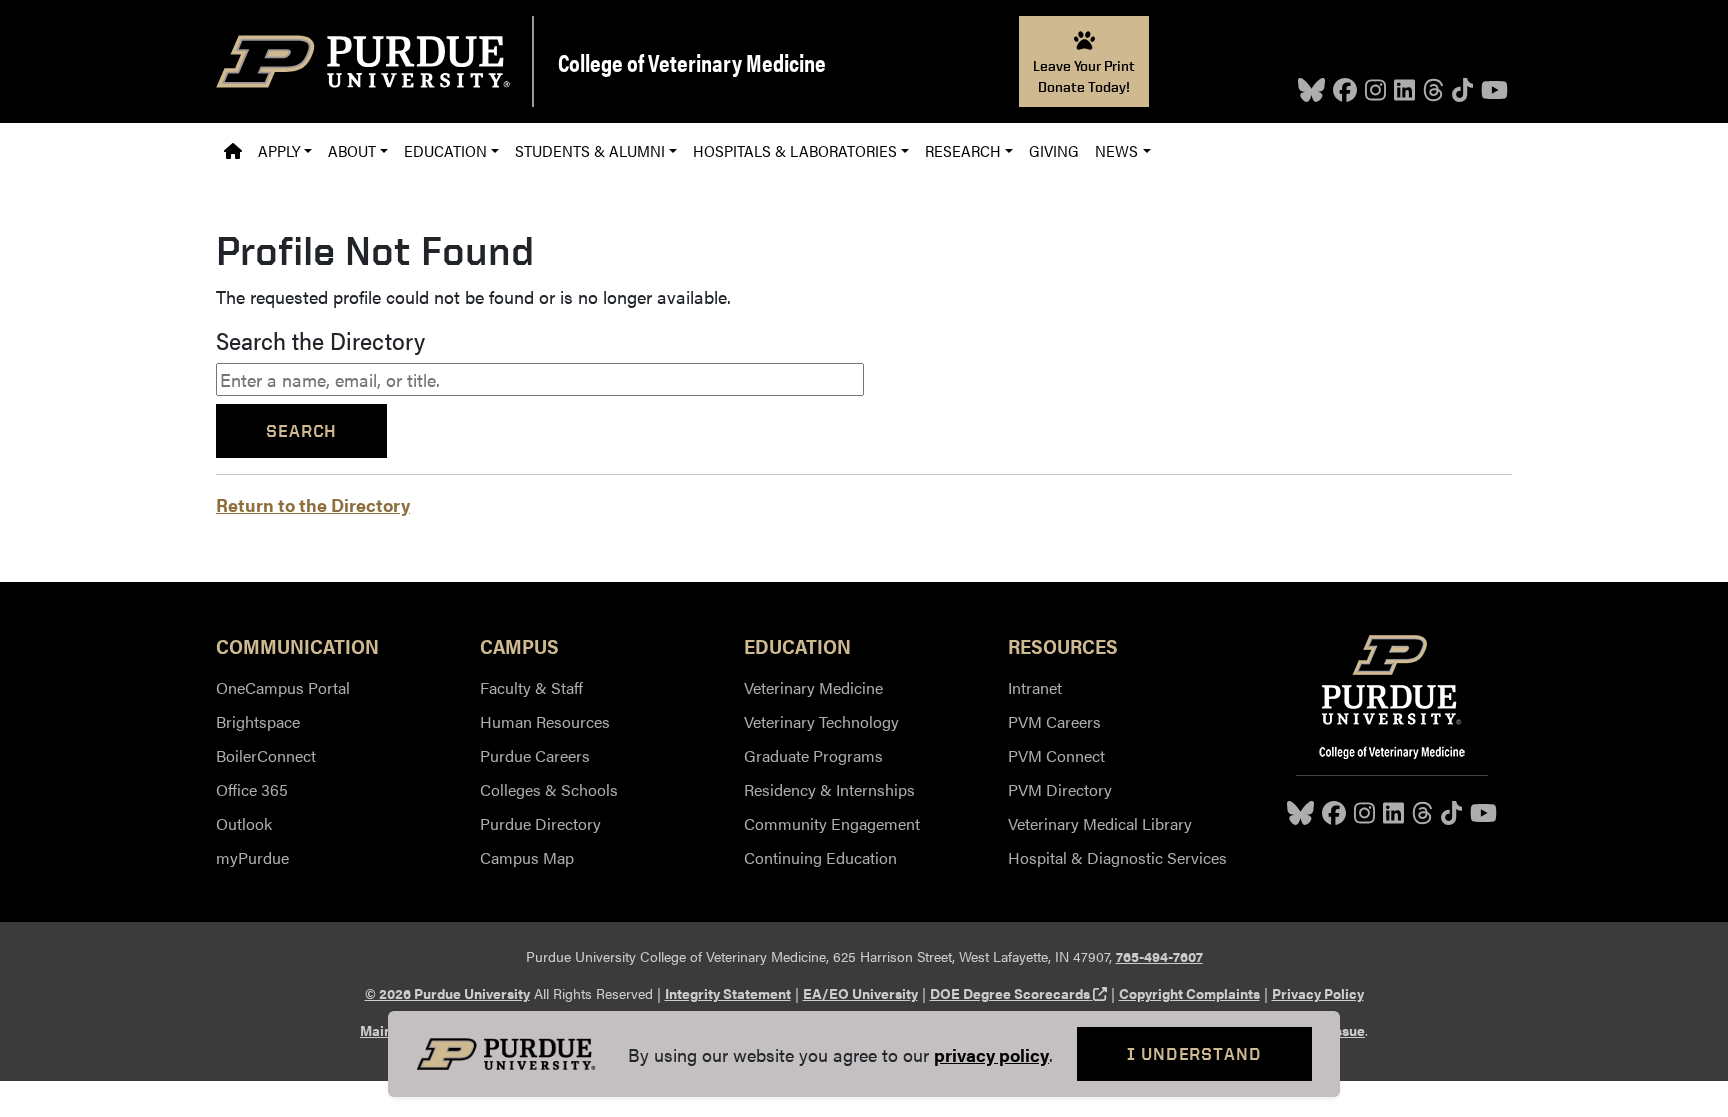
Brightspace (258, 721)
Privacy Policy (1318, 993)
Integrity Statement (728, 993)
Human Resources (545, 721)
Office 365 (252, 789)
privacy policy (991, 1054)
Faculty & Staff (531, 687)
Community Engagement (832, 823)
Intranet (1035, 687)
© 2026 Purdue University (447, 993)
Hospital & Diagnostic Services (1117, 857)
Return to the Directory (313, 504)
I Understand (1194, 1053)
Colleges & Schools (549, 789)
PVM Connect (1056, 755)
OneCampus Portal (283, 687)
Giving (1054, 150)
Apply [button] (279, 150)
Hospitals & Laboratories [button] (795, 150)
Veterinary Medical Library (1100, 823)
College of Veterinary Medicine (692, 62)
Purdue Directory (540, 823)
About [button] (352, 150)
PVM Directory (1060, 789)
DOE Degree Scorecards (1018, 993)
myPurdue (252, 857)
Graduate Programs (813, 755)
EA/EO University (860, 993)
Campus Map (527, 857)
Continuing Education (820, 857)
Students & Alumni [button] (590, 150)
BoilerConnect (266, 755)
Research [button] (963, 150)
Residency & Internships (829, 789)
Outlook (244, 823)
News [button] (1116, 150)
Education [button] (445, 150)
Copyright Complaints (1189, 993)
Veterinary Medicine (813, 687)
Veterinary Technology (821, 721)
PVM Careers (1054, 721)
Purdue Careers (535, 755)
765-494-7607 (1159, 956)
